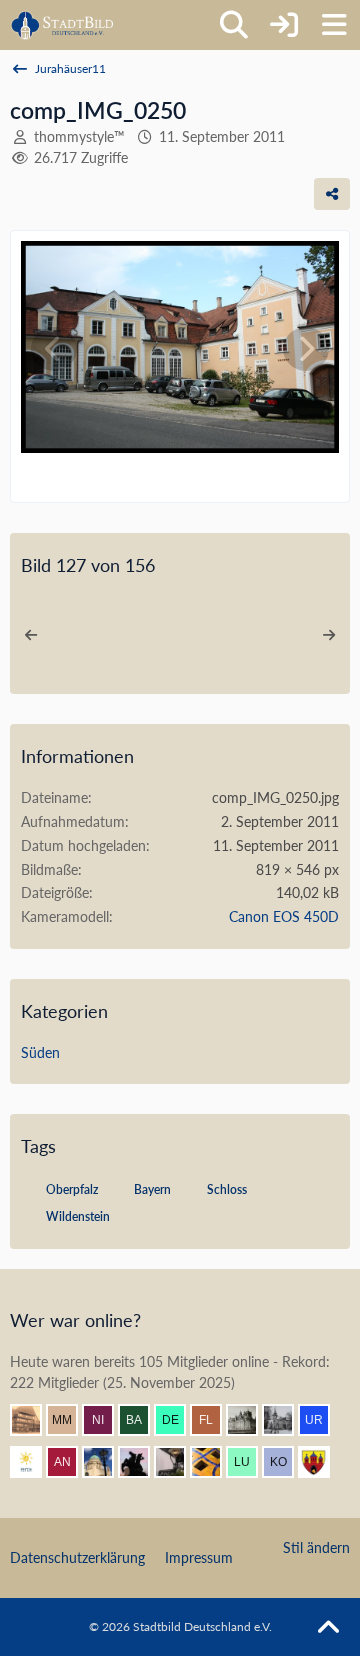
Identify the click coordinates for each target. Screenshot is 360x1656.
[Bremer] (286, 1420)
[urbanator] (322, 1420)
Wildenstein (78, 1216)
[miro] (250, 1420)
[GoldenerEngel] (34, 1420)
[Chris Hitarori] (106, 1462)
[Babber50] (142, 1420)
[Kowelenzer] (286, 1462)
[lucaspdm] (250, 1462)
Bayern (152, 1189)
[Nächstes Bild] (306, 349)
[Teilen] (332, 194)
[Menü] (334, 25)
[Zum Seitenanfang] (328, 1628)
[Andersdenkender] (70, 1462)
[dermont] (178, 1420)
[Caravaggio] (34, 1462)
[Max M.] (70, 1420)
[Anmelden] (284, 25)
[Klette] (142, 1462)
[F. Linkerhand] (214, 1420)
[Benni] (214, 1462)
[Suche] (234, 25)
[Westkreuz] (322, 1462)
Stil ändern (316, 1547)
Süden (40, 1052)
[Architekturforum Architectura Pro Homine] (62, 25)
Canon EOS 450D (284, 916)
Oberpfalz (72, 1189)
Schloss (227, 1189)
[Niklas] (106, 1420)
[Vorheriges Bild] (54, 349)
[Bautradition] (178, 1462)
